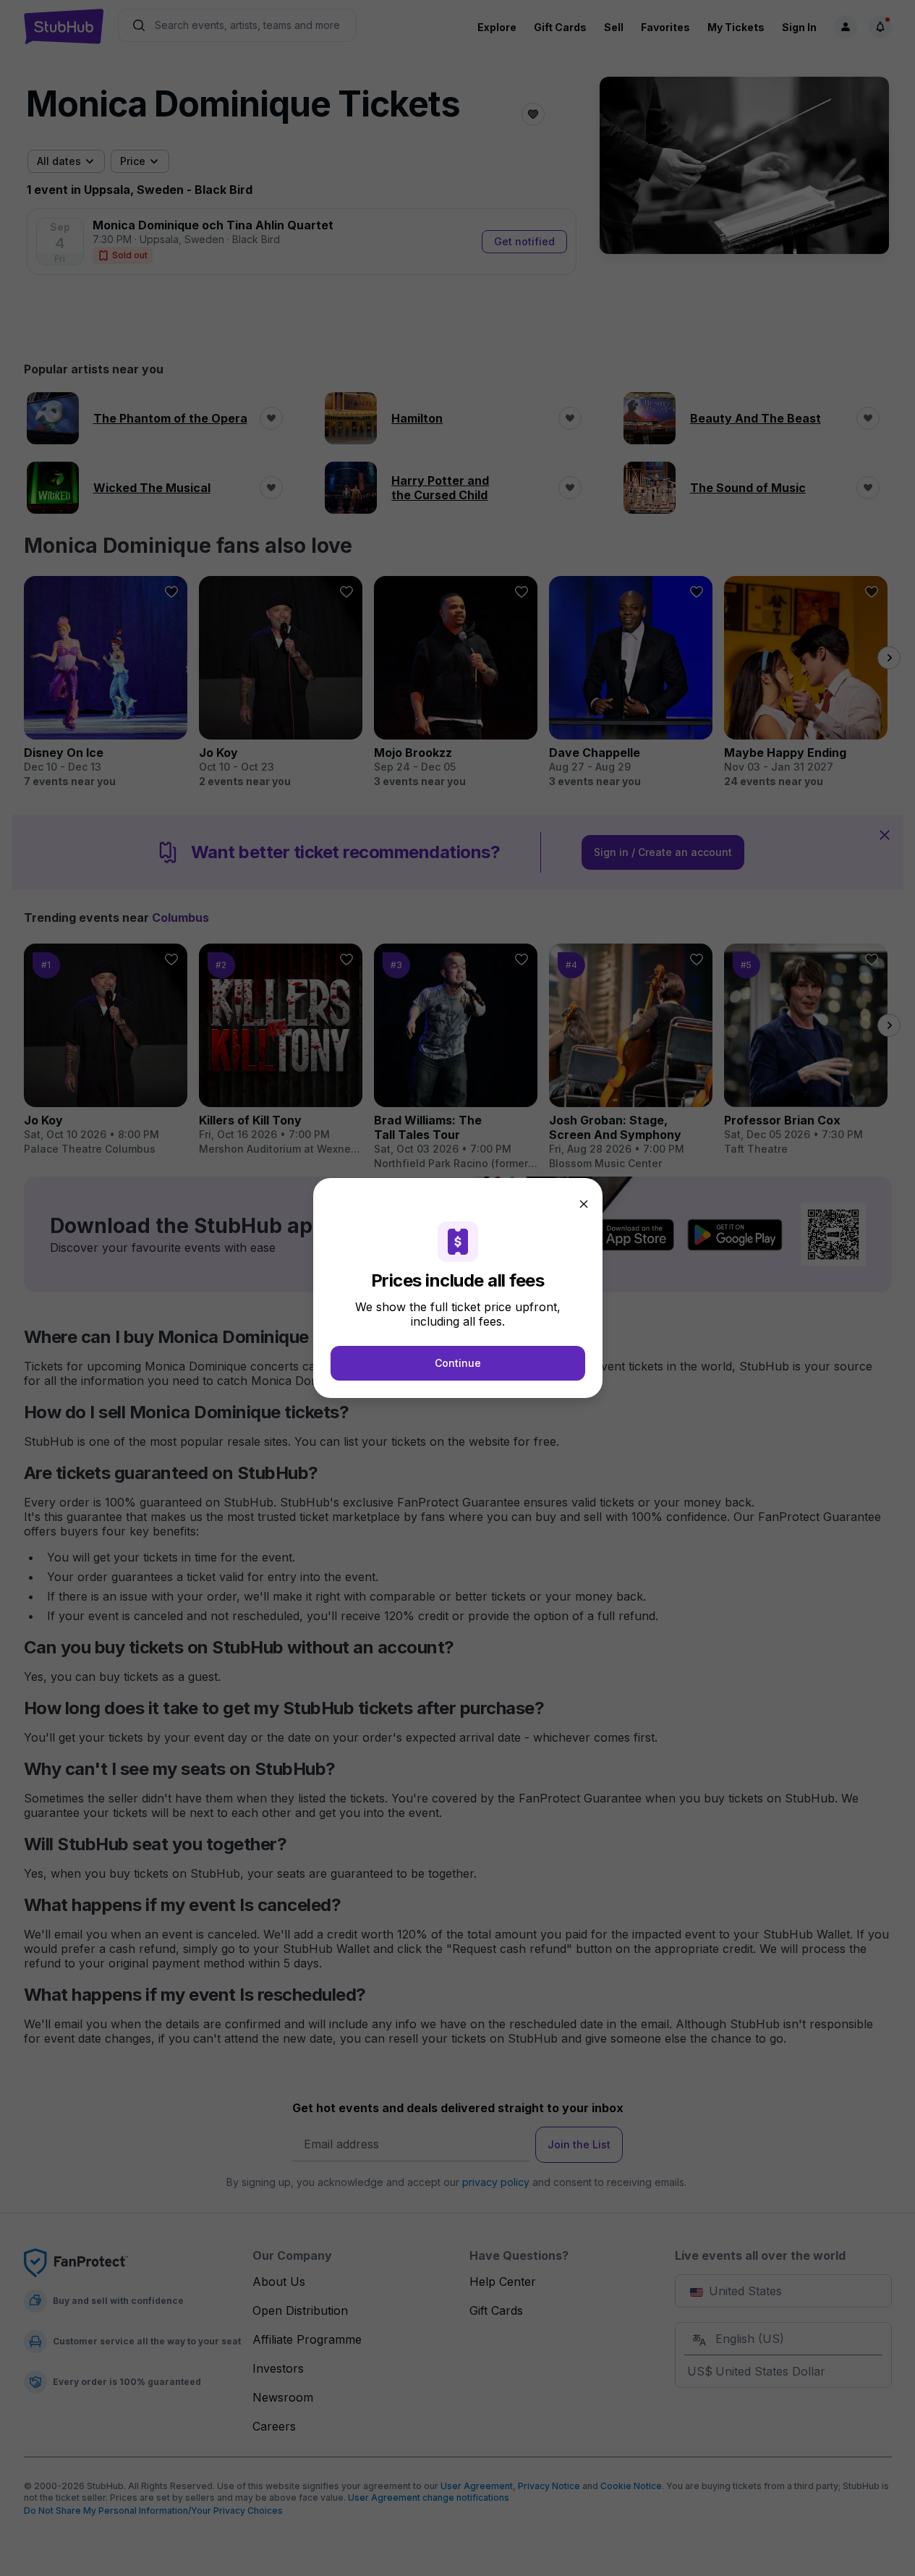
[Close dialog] (584, 1204)
